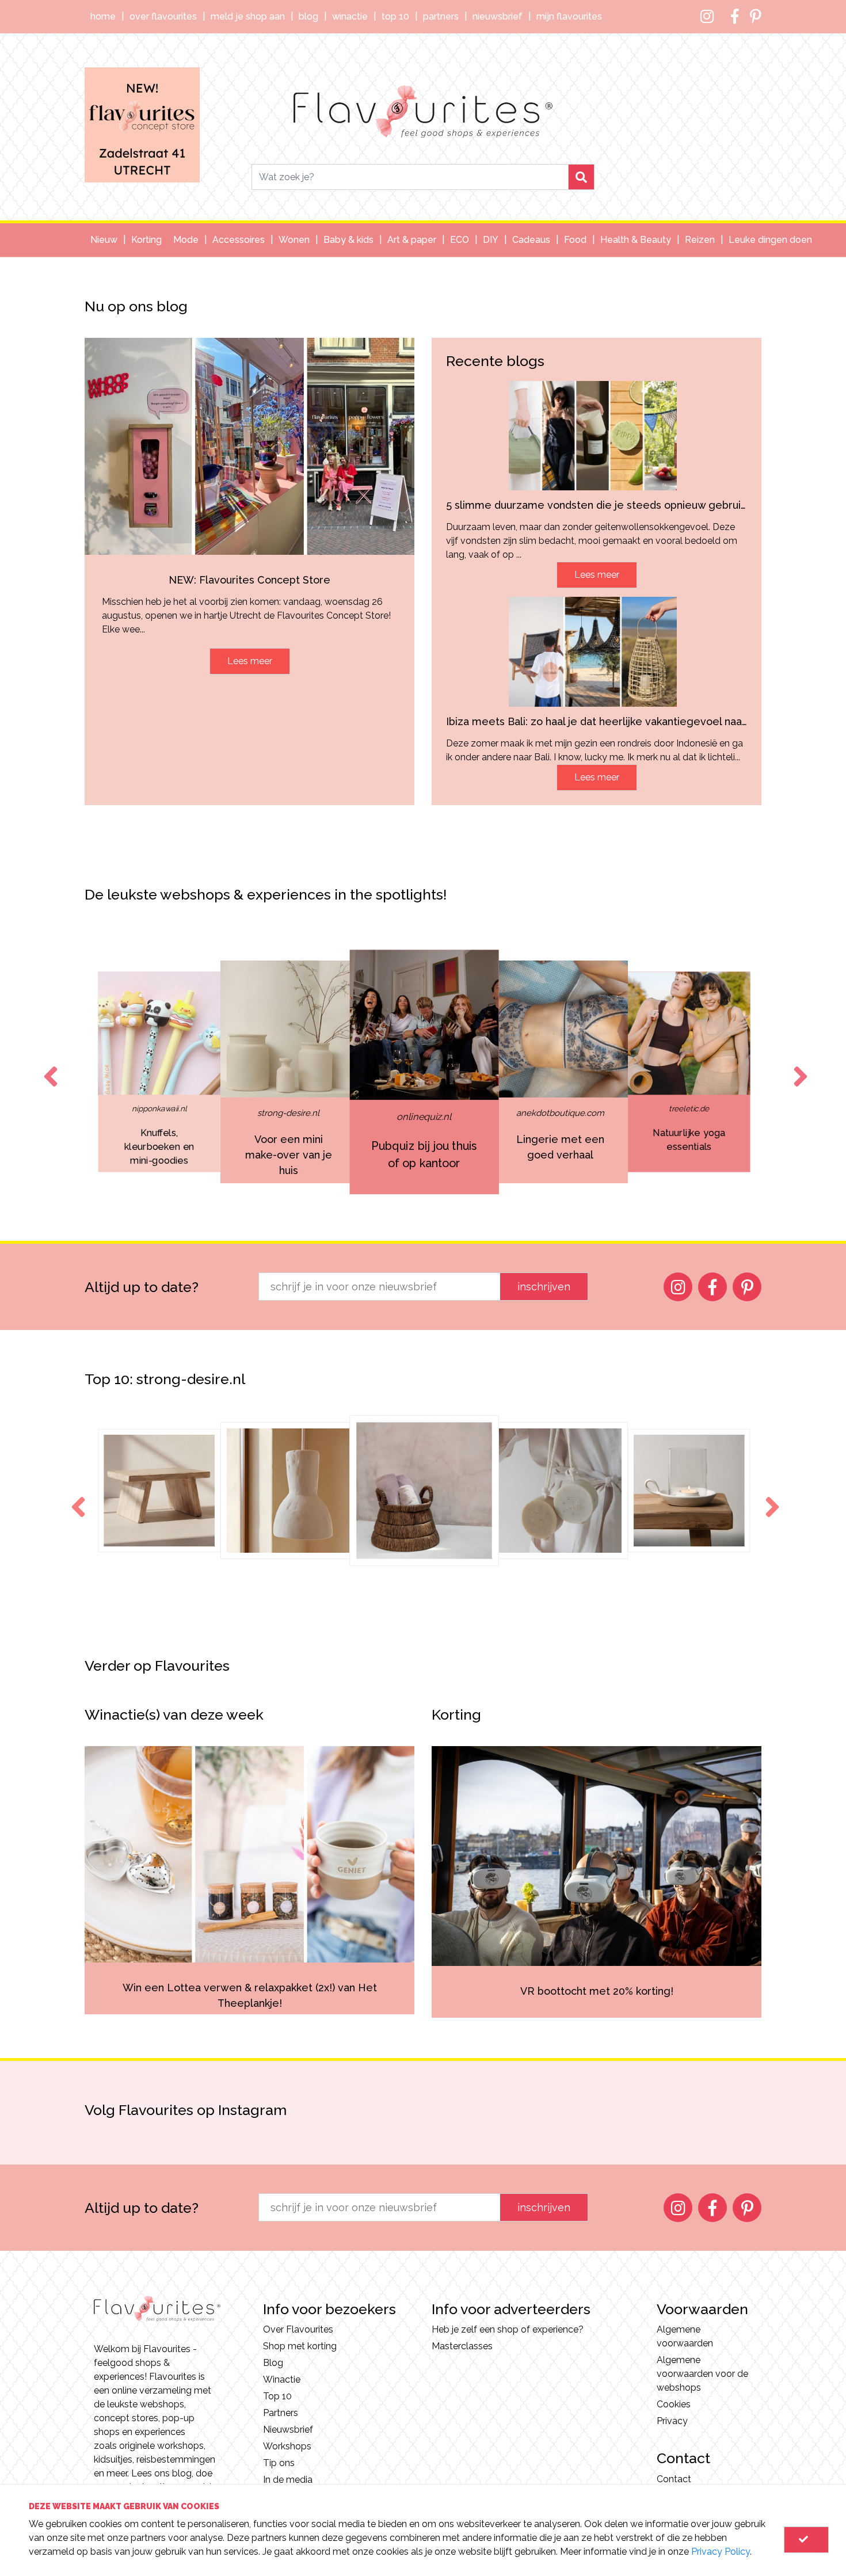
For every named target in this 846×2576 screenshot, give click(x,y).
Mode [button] (186, 240)
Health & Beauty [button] (636, 240)
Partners (441, 16)
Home (103, 16)
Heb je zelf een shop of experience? (508, 2329)
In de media (288, 2480)
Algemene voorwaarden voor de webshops (702, 2374)
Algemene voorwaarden (685, 2336)
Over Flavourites (163, 16)
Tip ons (279, 2463)
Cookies (674, 2404)
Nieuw (104, 240)
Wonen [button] (294, 240)
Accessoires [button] (239, 240)
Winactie (350, 16)
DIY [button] (491, 240)
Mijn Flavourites (569, 16)
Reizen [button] (700, 240)
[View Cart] (806, 2540)
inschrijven (544, 1287)
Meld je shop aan (248, 16)
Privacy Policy (721, 2552)
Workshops (287, 2446)
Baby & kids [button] (348, 240)
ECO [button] (460, 240)
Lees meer (250, 661)
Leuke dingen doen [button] (770, 240)
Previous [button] (48, 1066)
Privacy (672, 2421)
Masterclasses (462, 2346)
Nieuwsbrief (498, 16)
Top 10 (395, 16)
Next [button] (798, 1066)
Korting (146, 240)
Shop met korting (300, 2346)
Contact (674, 2479)
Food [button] (575, 240)
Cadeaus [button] (531, 240)
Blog (308, 16)
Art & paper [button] (412, 240)
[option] (159, 1072)
